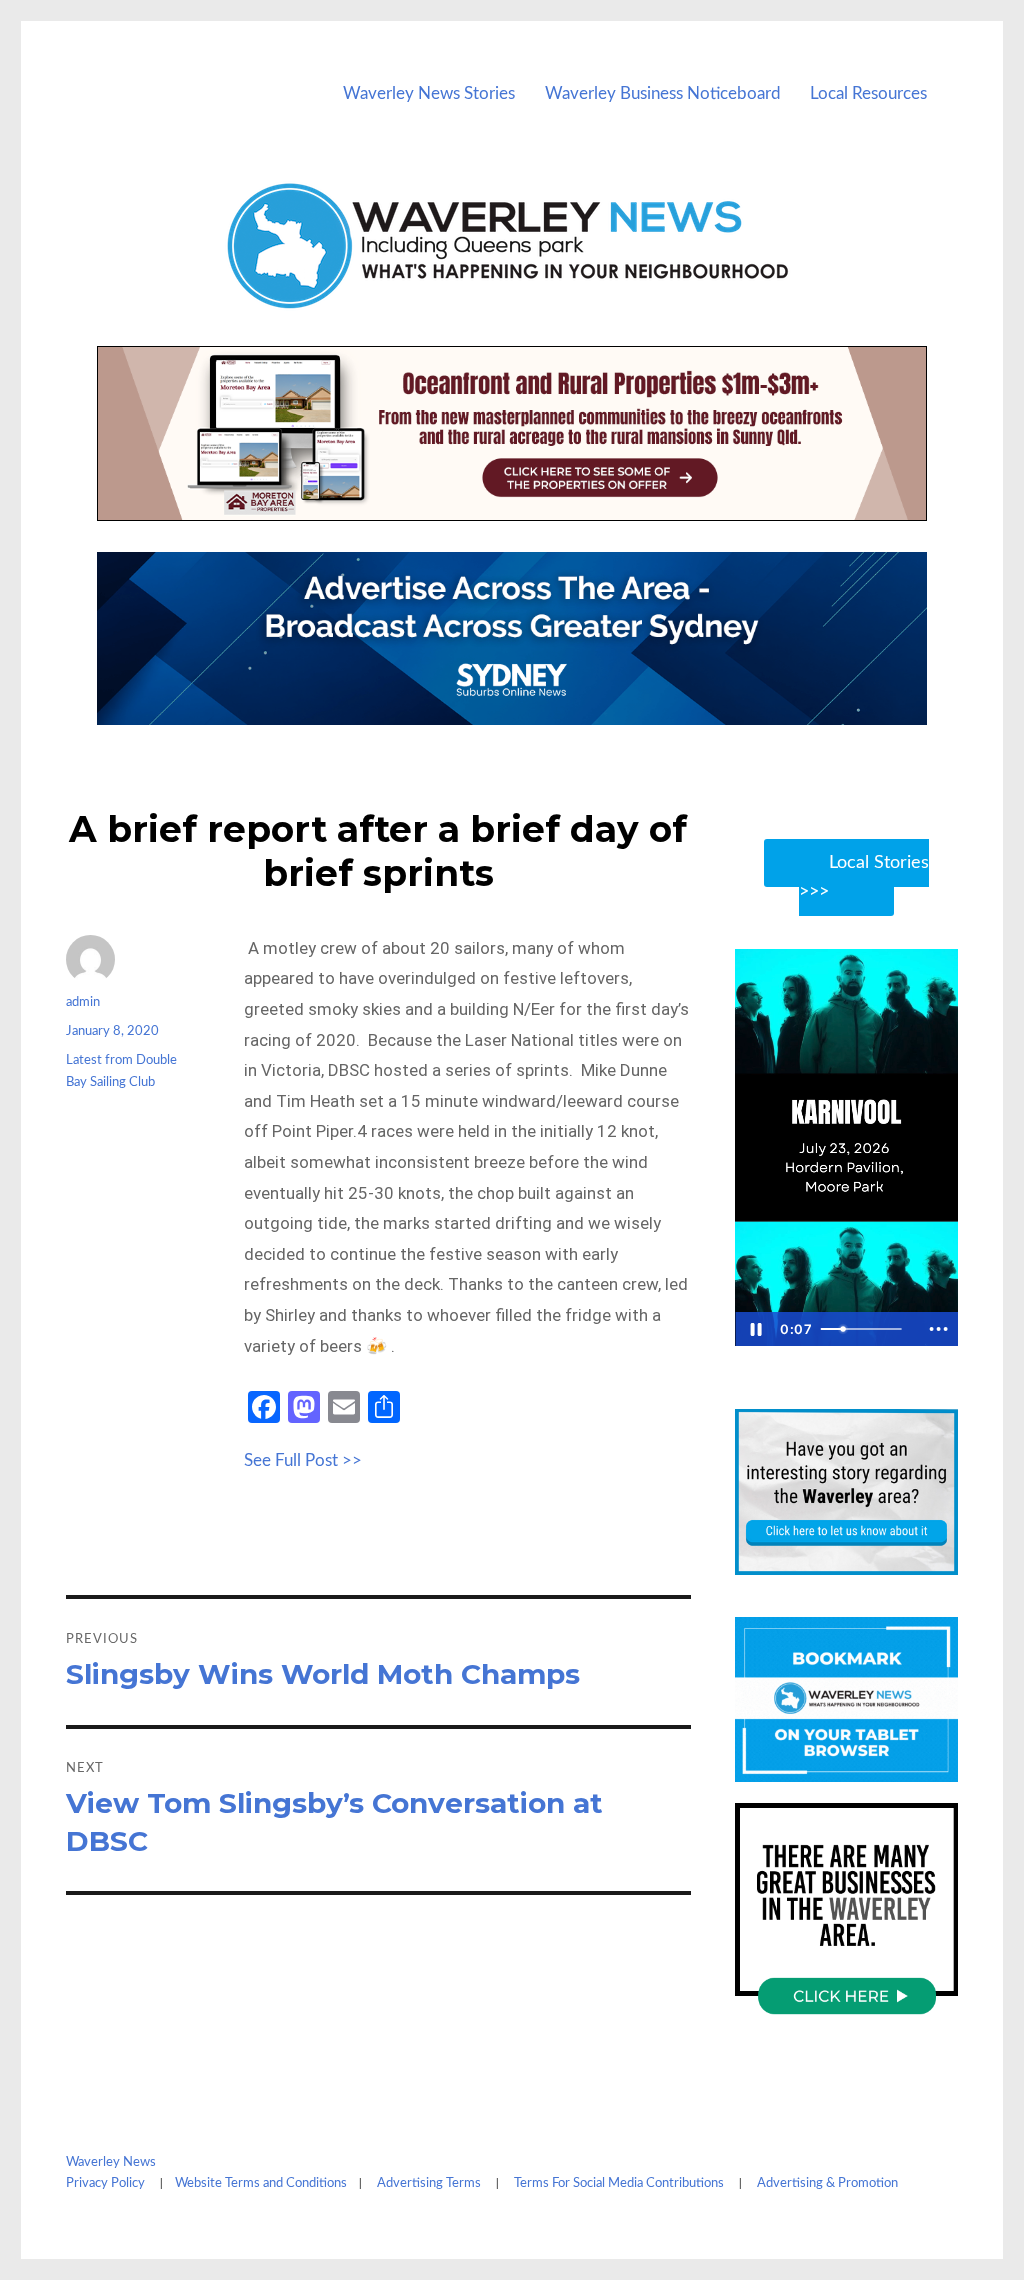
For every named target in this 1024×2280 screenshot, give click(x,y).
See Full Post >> (303, 1460)
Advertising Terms (429, 2183)
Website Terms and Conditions (261, 2183)
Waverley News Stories (429, 93)
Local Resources (868, 93)
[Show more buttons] (938, 1329)
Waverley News (111, 2162)
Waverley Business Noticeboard (663, 93)
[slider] (865, 1329)
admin (83, 1002)
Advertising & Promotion (827, 2183)
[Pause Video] (755, 1329)
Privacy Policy (105, 2183)
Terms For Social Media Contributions (619, 2183)
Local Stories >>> (864, 877)
